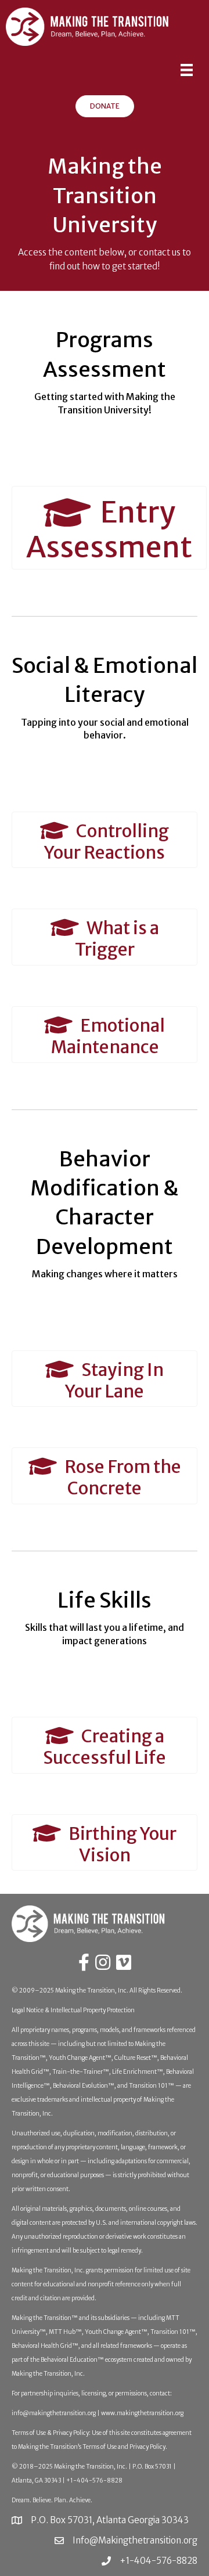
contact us (160, 252)
